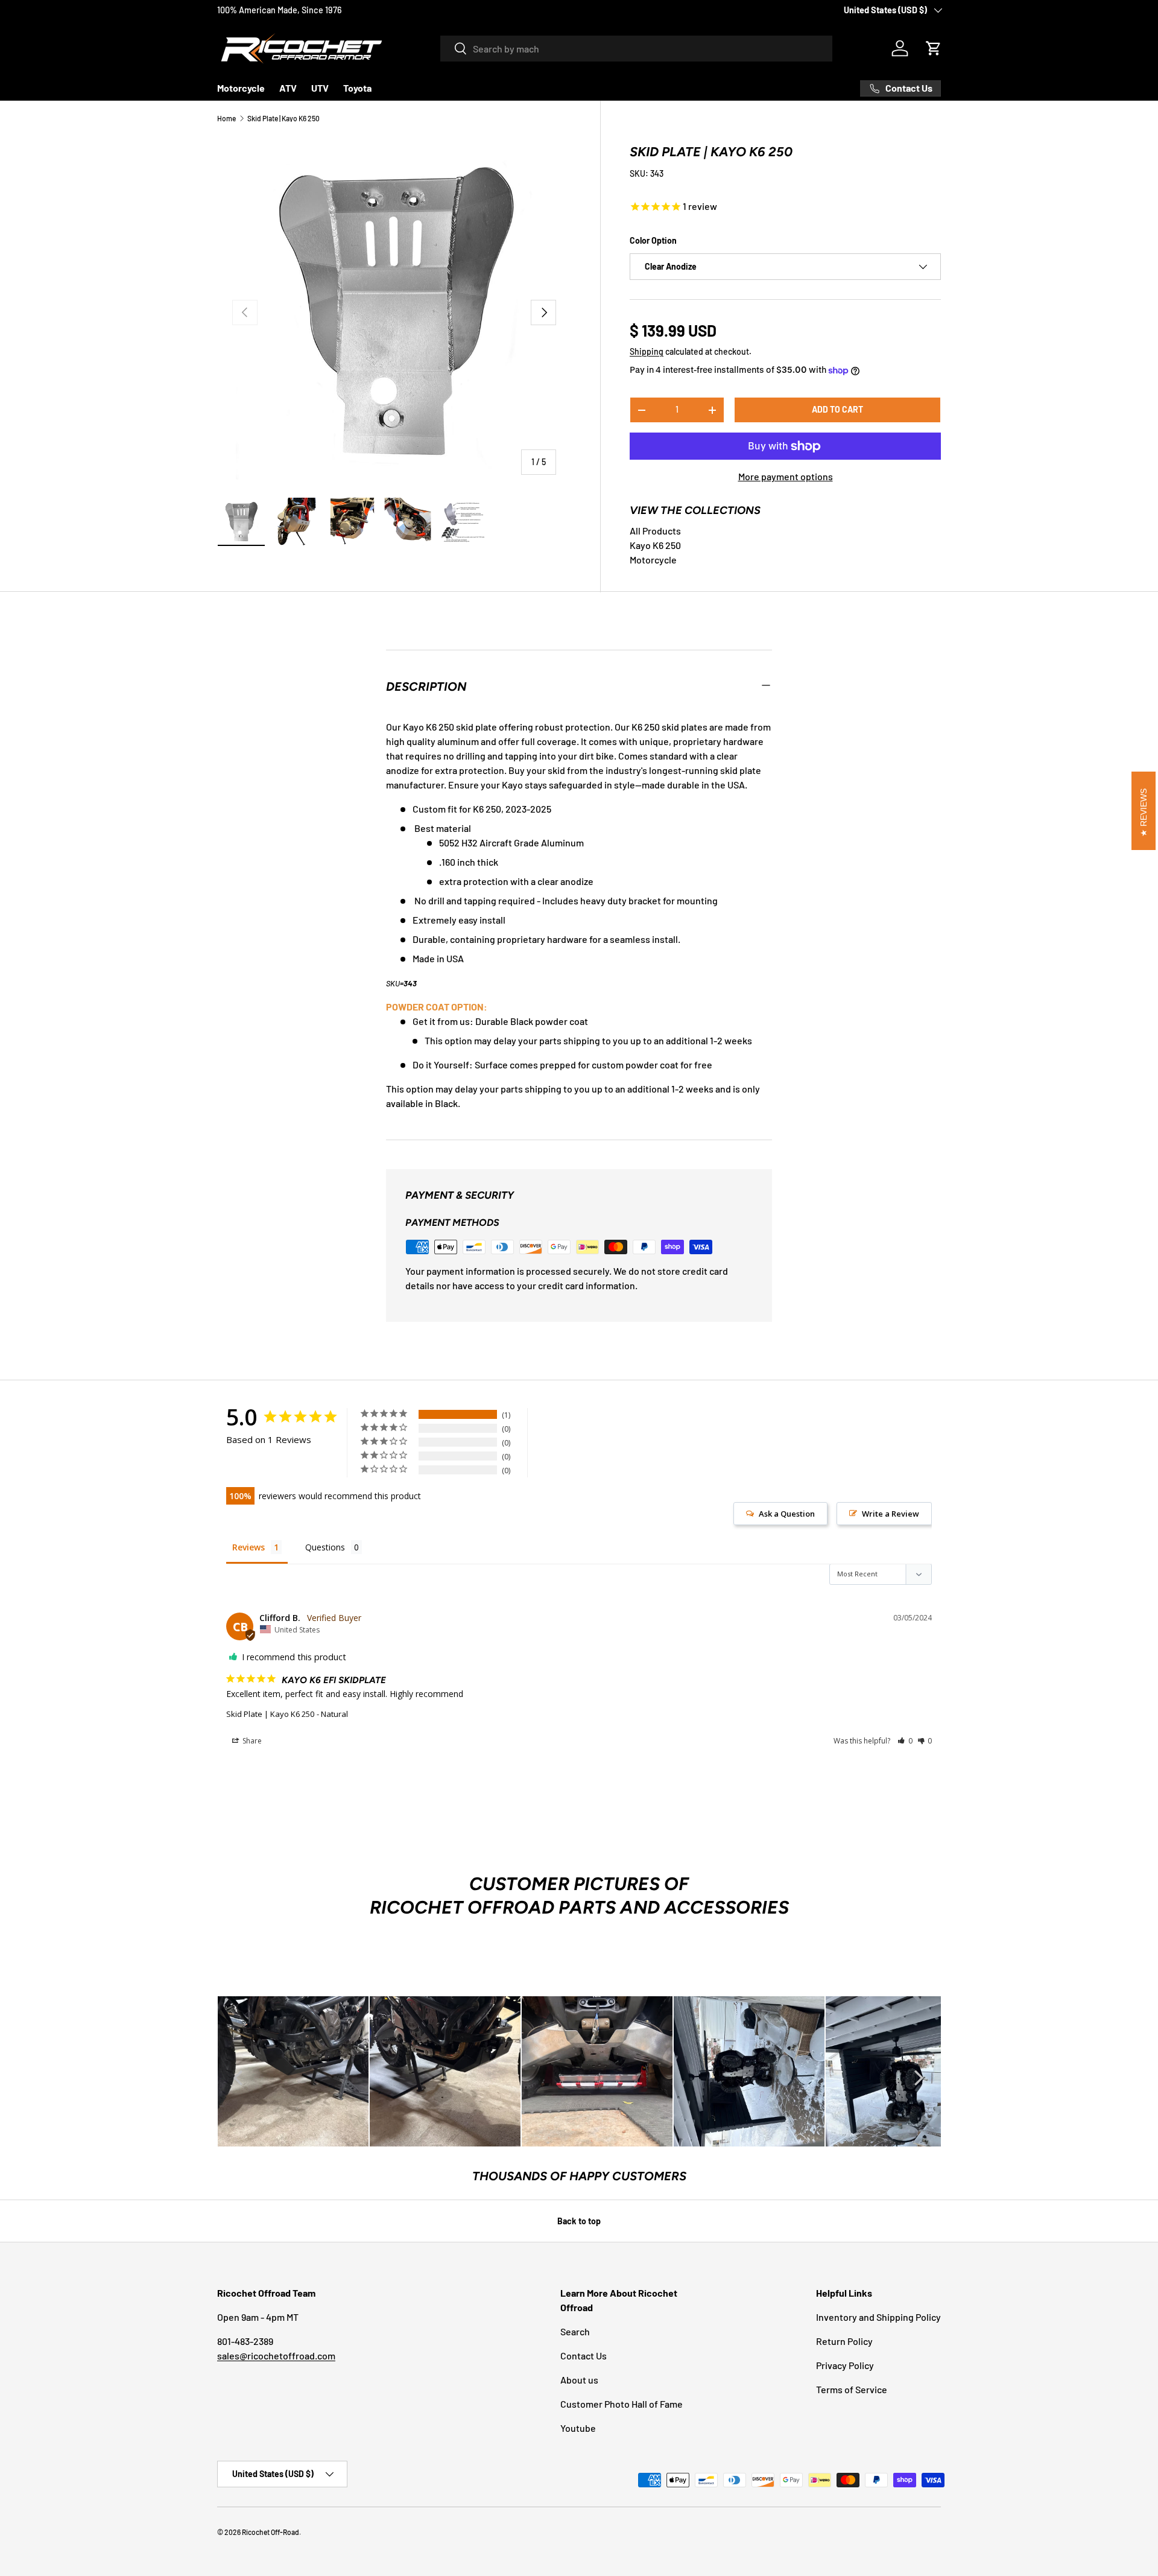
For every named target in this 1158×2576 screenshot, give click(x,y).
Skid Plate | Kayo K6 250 (283, 118)
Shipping (647, 351)
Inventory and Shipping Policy (878, 2317)
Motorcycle (241, 88)
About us (579, 2380)
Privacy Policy (845, 2365)
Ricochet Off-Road (271, 2532)
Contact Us (584, 2356)
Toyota (357, 88)
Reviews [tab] (248, 1547)
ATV (288, 88)
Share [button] (251, 1741)
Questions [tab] (325, 1547)
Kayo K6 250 (655, 545)
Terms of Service (852, 2389)
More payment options (786, 476)
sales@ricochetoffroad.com (276, 2356)
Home (226, 118)
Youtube (578, 2428)
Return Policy (844, 2341)
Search (575, 2331)
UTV (320, 88)
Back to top (579, 2221)
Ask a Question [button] (787, 1514)
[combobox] (636, 49)
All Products (655, 531)
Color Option (653, 240)
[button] (934, 48)
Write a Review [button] (891, 1514)
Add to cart (837, 409)
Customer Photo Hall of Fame (622, 2404)
